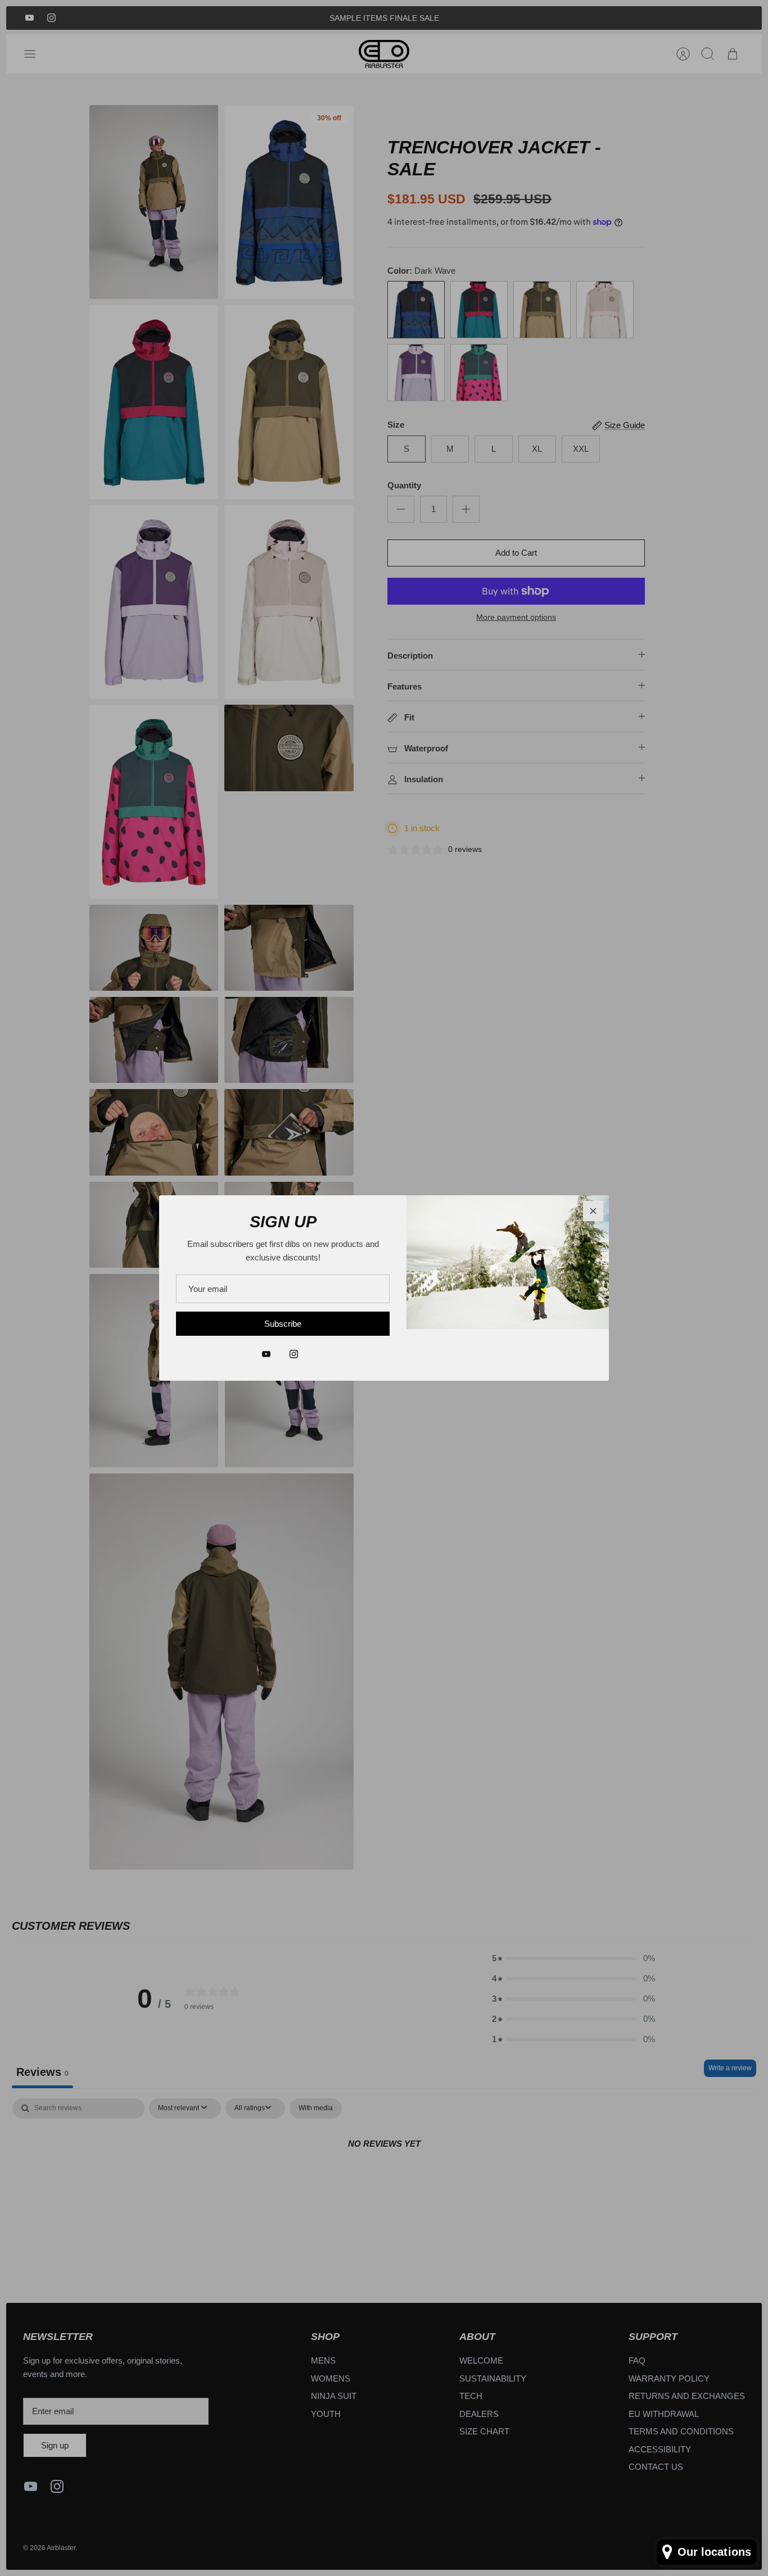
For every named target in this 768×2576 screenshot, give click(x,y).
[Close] (593, 1211)
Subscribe (283, 1324)
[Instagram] (294, 1354)
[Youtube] (266, 1354)
